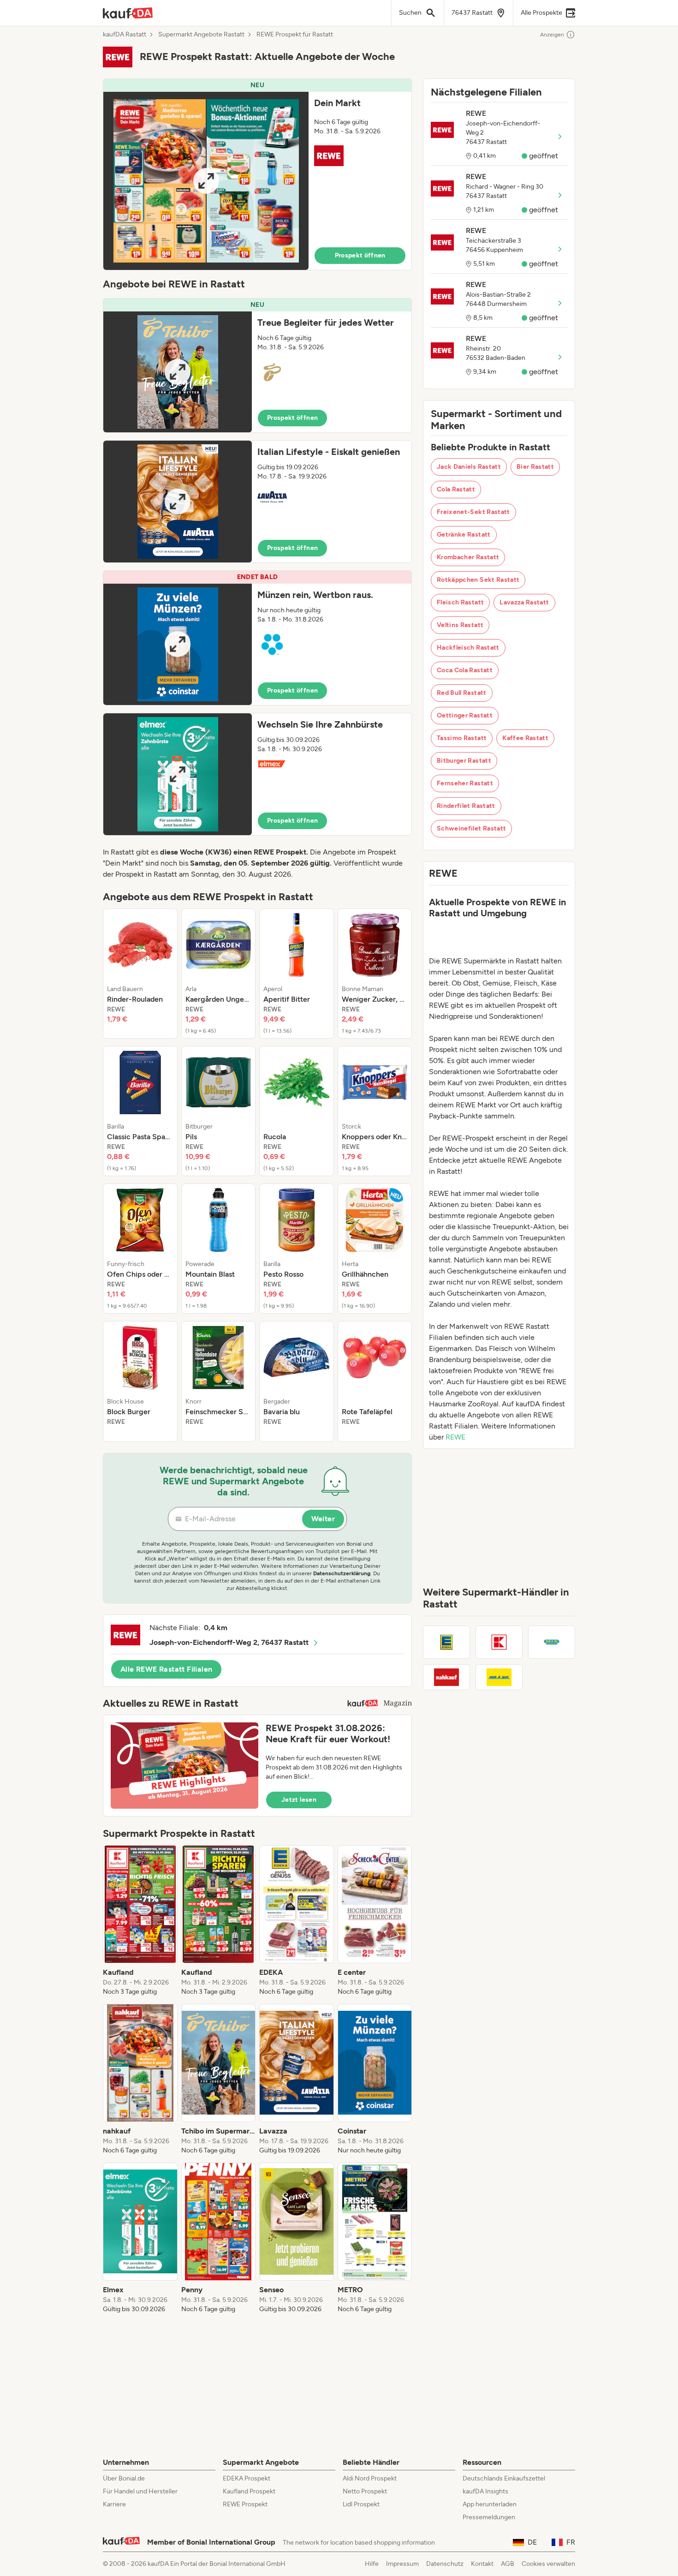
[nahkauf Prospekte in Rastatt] (446, 1677)
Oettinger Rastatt (465, 715)
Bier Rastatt (535, 467)
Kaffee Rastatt (525, 738)
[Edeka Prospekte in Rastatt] (446, 1642)
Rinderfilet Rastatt (466, 806)
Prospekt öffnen (360, 255)
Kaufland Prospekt (249, 2491)
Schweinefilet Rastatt (471, 828)
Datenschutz (445, 2564)
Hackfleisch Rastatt (468, 648)
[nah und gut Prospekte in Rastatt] (499, 1677)
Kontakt (482, 2564)
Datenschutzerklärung (342, 1573)
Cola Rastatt (456, 489)
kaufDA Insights (485, 2491)
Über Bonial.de (124, 2478)
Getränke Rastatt (464, 535)
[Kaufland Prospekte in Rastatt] (499, 1642)
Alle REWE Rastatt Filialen (166, 1669)
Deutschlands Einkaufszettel (504, 2478)
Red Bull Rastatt (462, 693)
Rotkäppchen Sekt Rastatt (478, 580)
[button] (257, 174)
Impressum (402, 2564)
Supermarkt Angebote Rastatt (201, 35)
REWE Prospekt (245, 2504)
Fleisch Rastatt (460, 602)
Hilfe (372, 2564)
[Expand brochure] (206, 181)
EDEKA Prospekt (247, 2478)
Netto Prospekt (365, 2491)
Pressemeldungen (489, 2517)
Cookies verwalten (548, 2564)
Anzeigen (552, 35)
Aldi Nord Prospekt (370, 2478)
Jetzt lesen (299, 1800)
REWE (455, 1437)
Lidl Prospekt (361, 2504)
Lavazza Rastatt (524, 602)
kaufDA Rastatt (125, 35)
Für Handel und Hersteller (140, 2491)
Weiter (323, 1519)
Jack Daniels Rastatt (469, 467)
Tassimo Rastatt (462, 738)
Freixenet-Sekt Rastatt (473, 512)
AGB (508, 2564)
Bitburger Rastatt (464, 761)
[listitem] (140, 974)
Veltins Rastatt (460, 625)
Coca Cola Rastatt (465, 670)
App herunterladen (490, 2504)
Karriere (114, 2504)
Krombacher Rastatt (468, 557)
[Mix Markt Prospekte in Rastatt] (552, 1642)
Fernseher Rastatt (465, 783)
